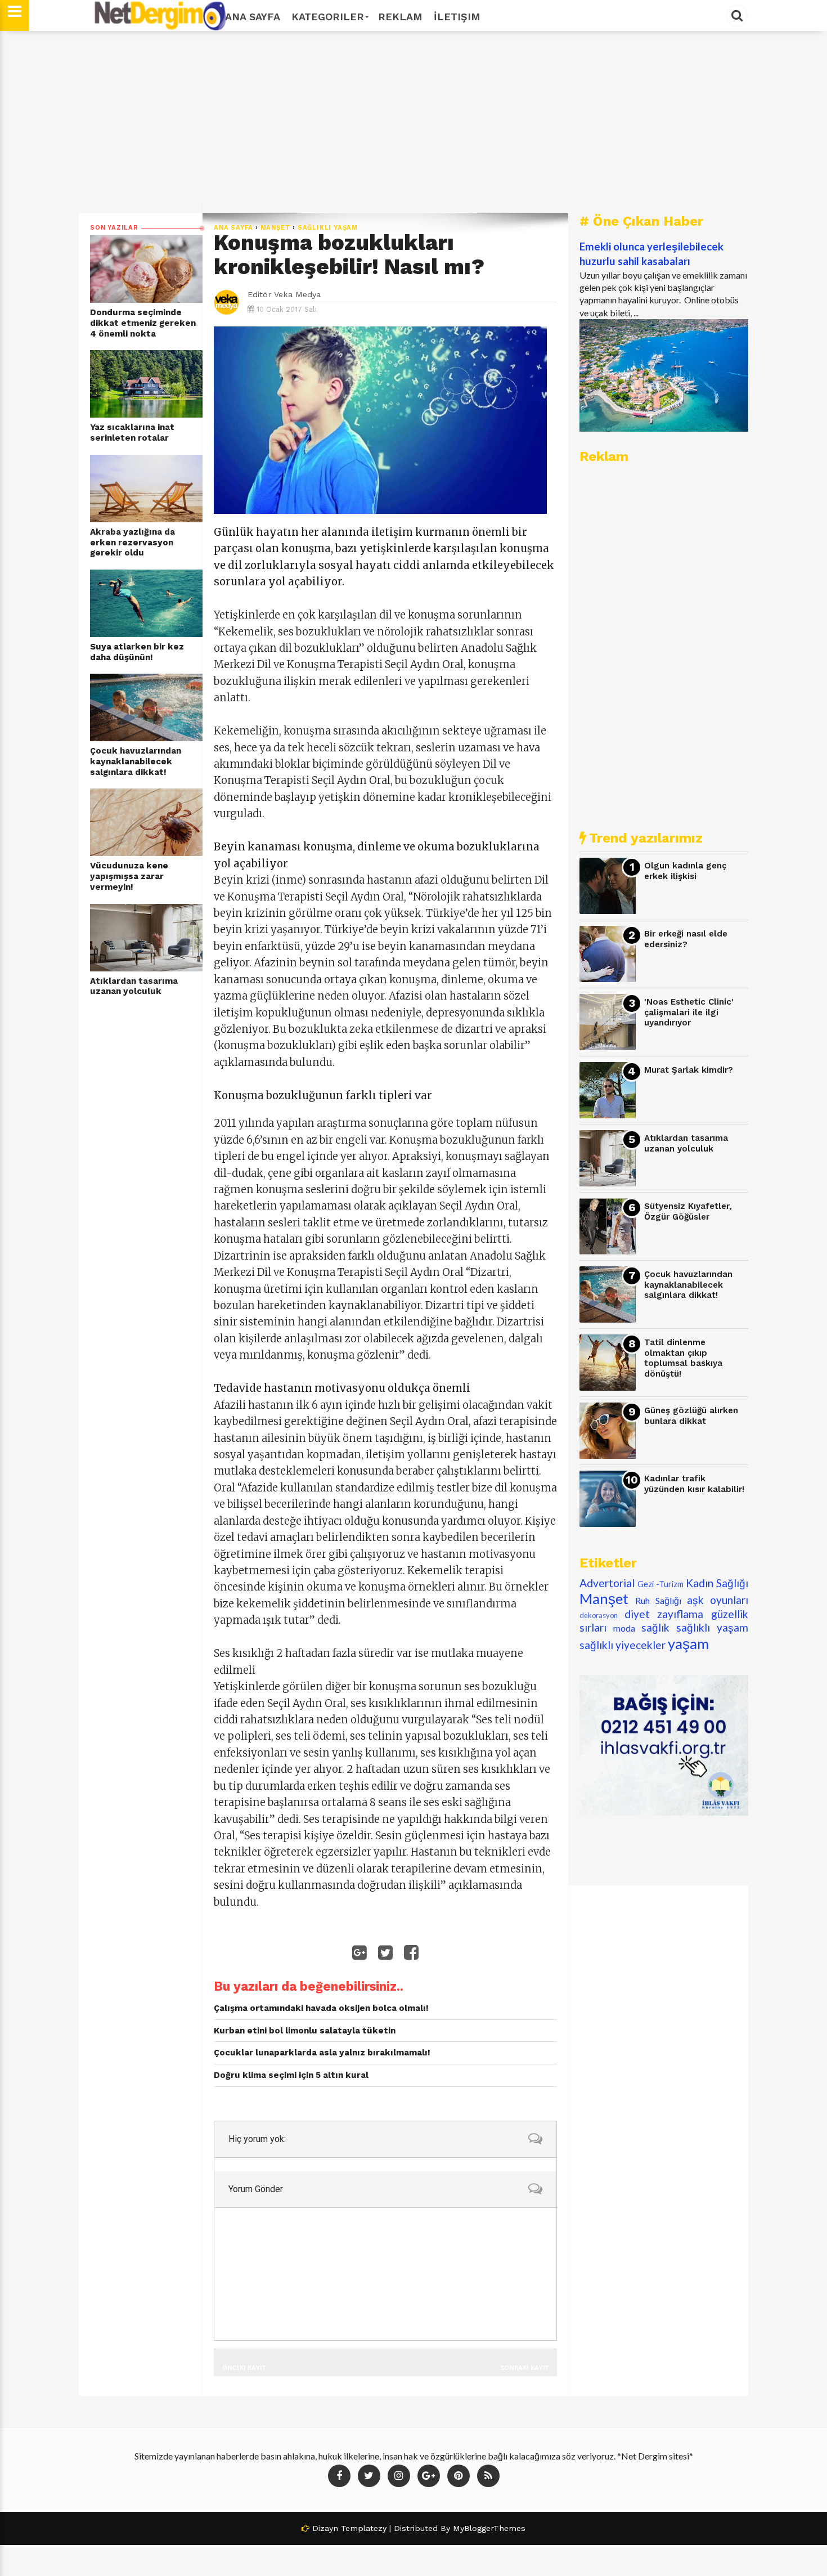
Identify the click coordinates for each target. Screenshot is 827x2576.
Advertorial (607, 1583)
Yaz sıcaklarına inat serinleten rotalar (132, 433)
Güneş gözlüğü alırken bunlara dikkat (691, 1416)
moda (624, 1628)
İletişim (457, 17)
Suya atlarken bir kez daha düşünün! (137, 652)
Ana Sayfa (253, 17)
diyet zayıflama (664, 1614)
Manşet (276, 228)
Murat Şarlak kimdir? (689, 1070)
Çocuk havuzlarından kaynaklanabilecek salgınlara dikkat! (136, 761)
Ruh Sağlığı (658, 1600)
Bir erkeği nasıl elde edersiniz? (686, 939)
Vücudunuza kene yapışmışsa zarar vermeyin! (129, 876)
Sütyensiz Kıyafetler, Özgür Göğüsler (688, 1211)
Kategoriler (328, 17)
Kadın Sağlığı (717, 1583)
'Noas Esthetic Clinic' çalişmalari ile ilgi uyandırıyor (689, 1012)
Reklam (400, 17)
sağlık (655, 1627)
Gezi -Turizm (660, 1584)
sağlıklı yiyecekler (623, 1645)
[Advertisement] (414, 122)
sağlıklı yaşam (328, 228)
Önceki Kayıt (244, 2367)
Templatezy (364, 2528)
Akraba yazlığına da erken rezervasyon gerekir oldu (132, 542)
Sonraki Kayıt (525, 2367)
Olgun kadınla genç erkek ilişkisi (685, 871)
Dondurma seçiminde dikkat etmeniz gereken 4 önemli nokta (143, 323)
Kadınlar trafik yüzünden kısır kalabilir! (694, 1484)
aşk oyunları (718, 1600)
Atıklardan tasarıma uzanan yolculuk (134, 986)
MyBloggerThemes (489, 2528)
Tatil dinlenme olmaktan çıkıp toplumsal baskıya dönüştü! (683, 1358)
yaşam (688, 1643)
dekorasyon (599, 1615)
